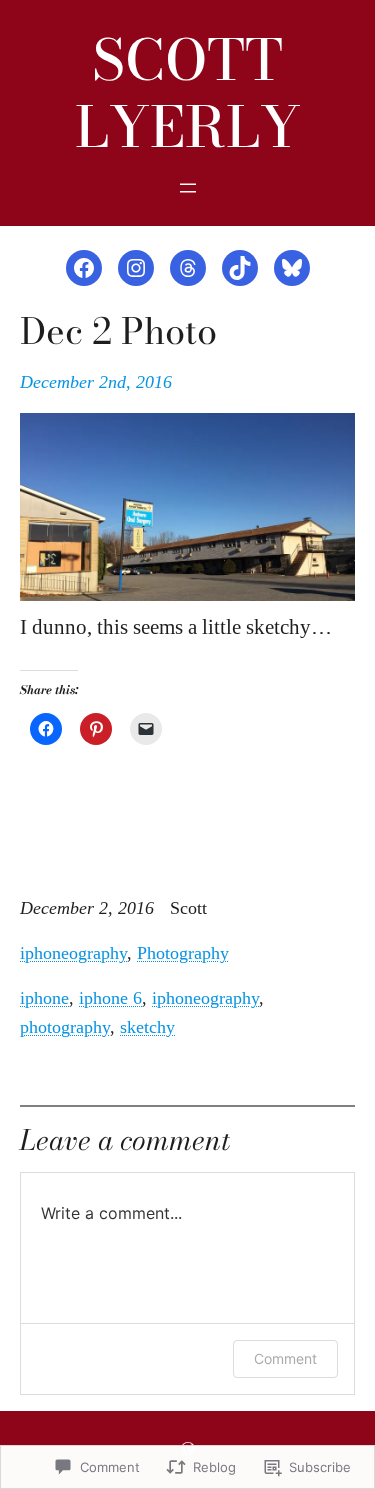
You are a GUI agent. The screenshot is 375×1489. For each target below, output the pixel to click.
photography (65, 1027)
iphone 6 (110, 998)
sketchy (147, 1027)
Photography (183, 953)
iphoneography (73, 953)
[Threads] (188, 268)
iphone (44, 998)
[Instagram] (136, 268)
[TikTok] (240, 268)
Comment (285, 1358)
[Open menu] (188, 188)
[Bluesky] (292, 268)
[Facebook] (84, 268)
